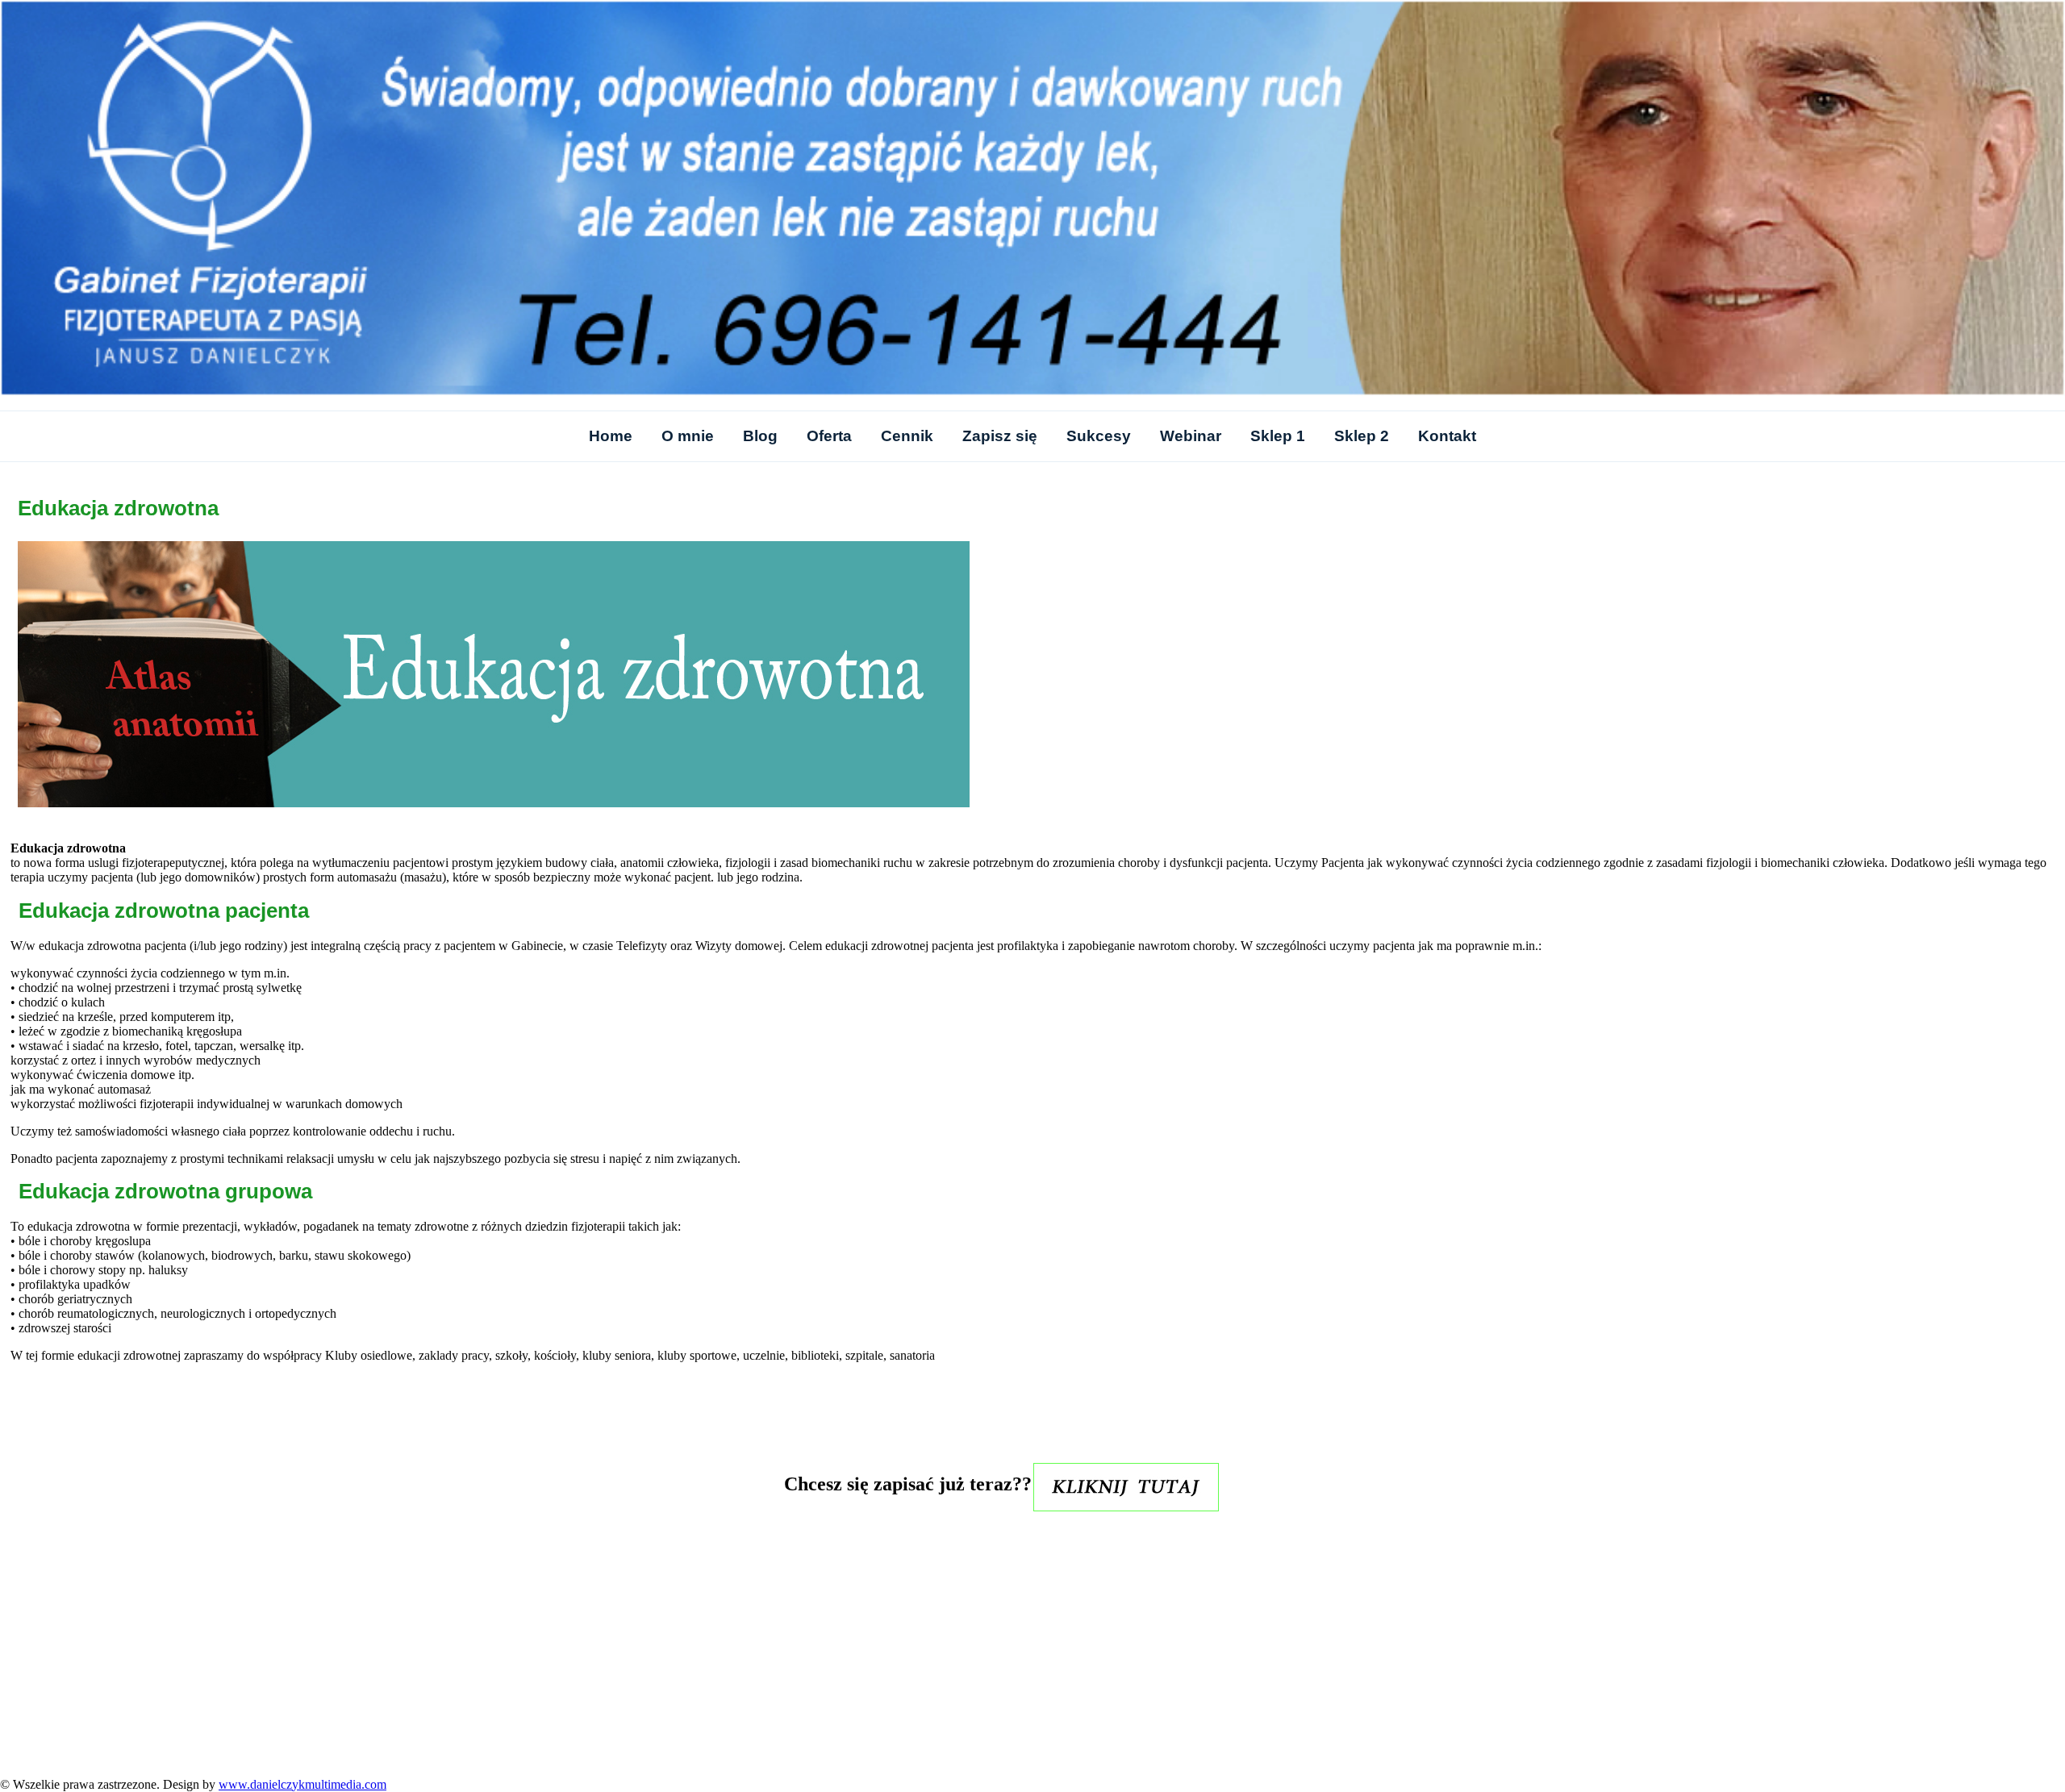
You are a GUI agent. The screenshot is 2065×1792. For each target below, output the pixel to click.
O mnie (688, 436)
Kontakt (1447, 436)
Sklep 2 (1362, 436)
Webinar (1191, 436)
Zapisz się (1000, 436)
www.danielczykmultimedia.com (302, 1784)
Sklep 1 (1278, 436)
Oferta (829, 436)
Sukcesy (1099, 436)
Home (611, 436)
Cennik (907, 436)
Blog (760, 436)
